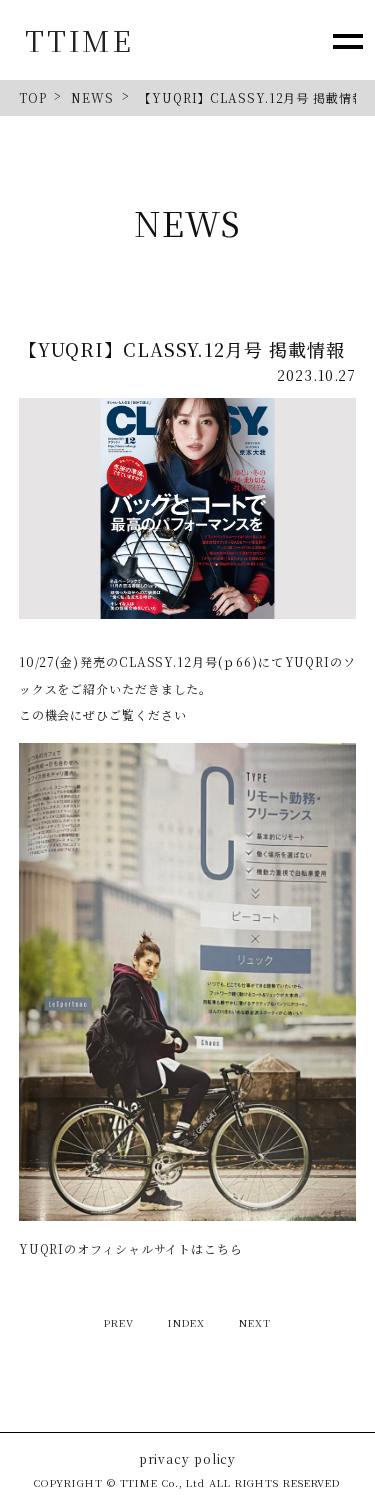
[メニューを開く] (347, 40)
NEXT (255, 1322)
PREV (119, 1322)
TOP (33, 97)
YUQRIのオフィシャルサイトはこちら (131, 1248)
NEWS (92, 97)
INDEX (187, 1322)
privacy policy (188, 1459)
